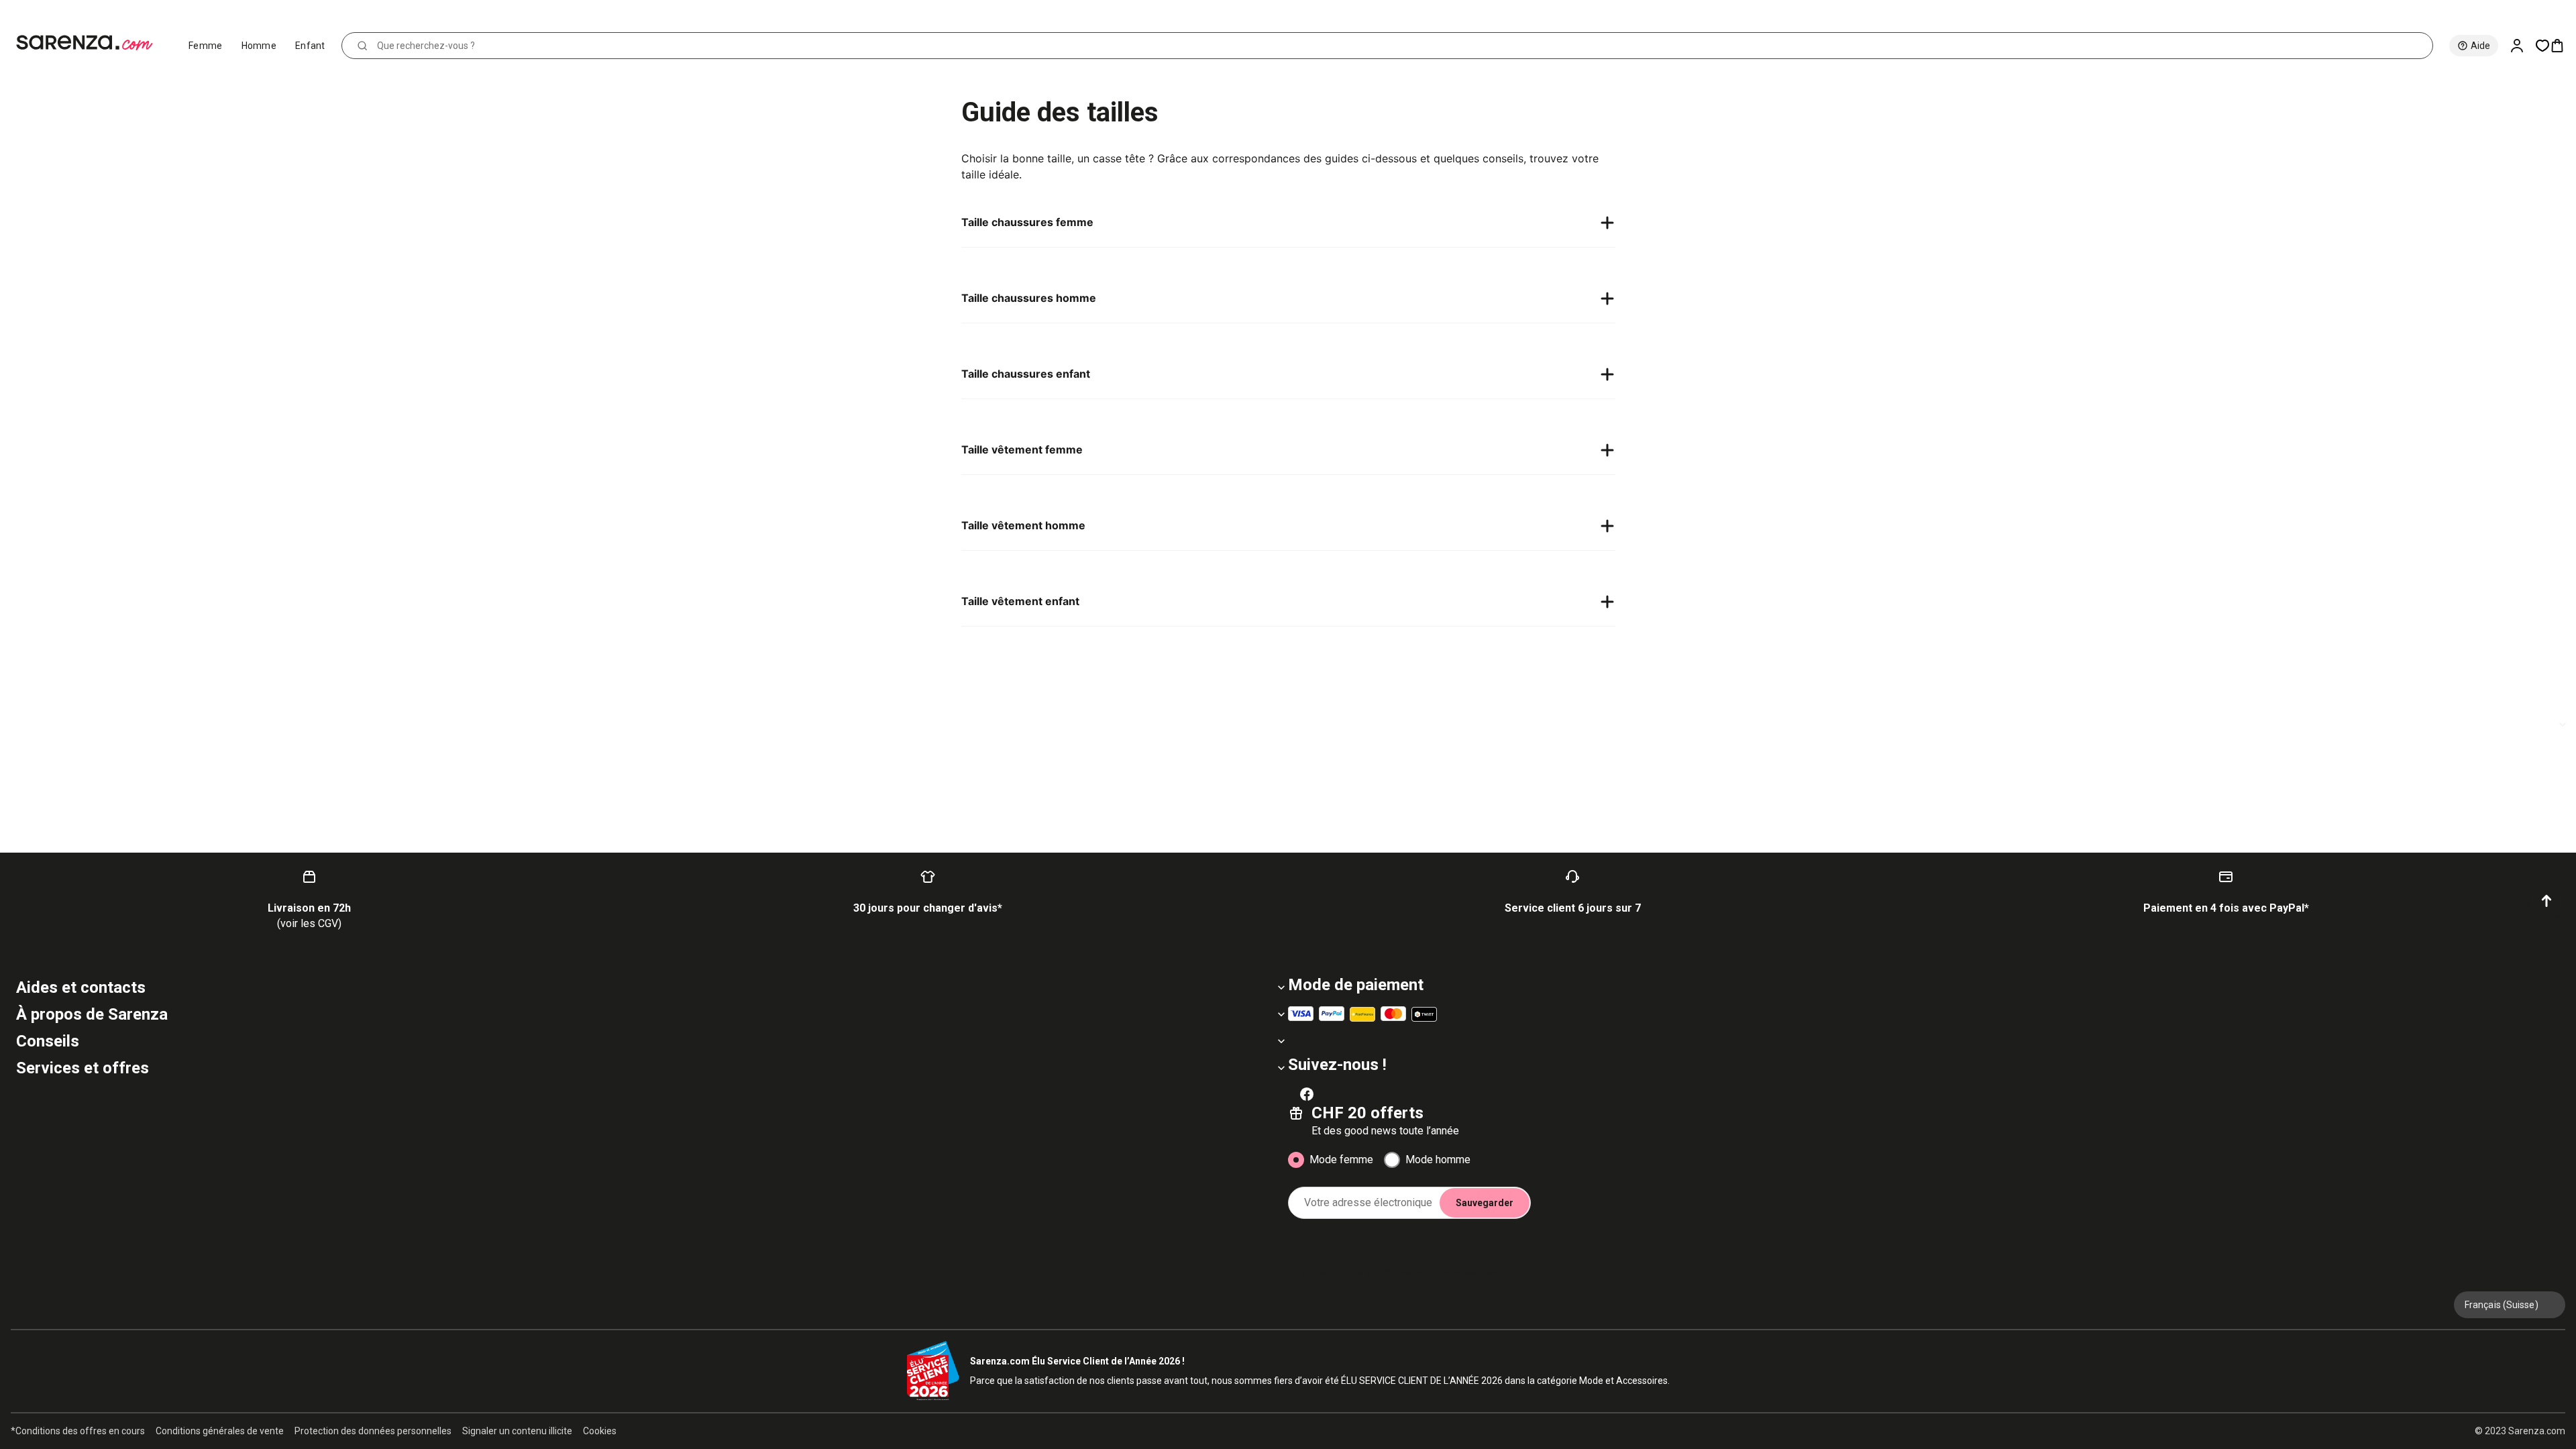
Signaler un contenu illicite (517, 1431)
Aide (2480, 46)
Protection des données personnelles (373, 1431)
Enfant (310, 46)
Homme (259, 46)
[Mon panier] (2563, 46)
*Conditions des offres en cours (78, 1431)
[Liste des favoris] (2542, 46)
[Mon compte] (2522, 46)
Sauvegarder (1485, 1203)
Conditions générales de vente (220, 1431)
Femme (206, 46)
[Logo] (90, 43)
